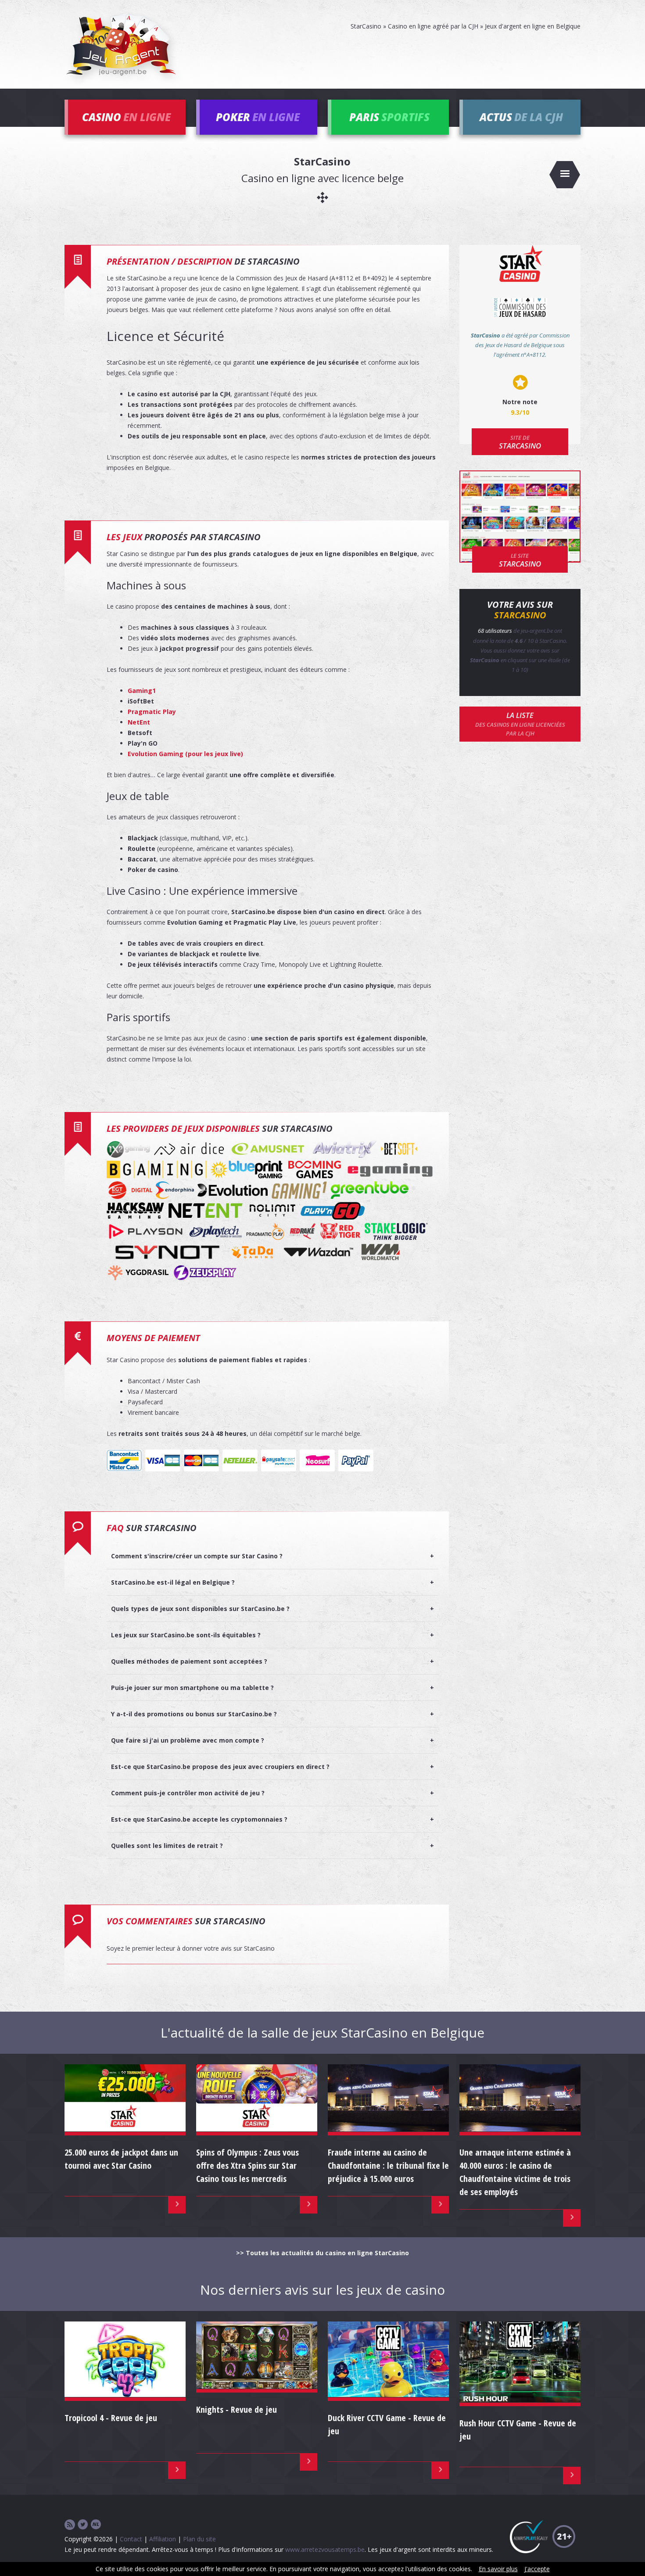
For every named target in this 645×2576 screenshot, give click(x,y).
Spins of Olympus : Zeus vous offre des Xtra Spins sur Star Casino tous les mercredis (247, 2165)
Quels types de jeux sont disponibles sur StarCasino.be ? (200, 1609)
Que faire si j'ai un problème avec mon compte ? (188, 1740)
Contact (131, 2539)
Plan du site (199, 2539)
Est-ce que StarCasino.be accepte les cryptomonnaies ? (199, 1819)
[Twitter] (83, 2525)
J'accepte (537, 2569)
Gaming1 (142, 691)
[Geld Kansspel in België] (96, 2525)
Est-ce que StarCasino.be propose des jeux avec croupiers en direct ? (220, 1767)
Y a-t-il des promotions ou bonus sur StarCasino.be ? (194, 1714)
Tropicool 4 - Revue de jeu (111, 2418)
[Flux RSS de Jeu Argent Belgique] (70, 2525)
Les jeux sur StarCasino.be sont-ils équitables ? (186, 1635)
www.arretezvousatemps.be (325, 2549)
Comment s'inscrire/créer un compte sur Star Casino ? (197, 1556)
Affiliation (163, 2539)
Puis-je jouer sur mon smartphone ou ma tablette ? (192, 1688)
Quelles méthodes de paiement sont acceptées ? (189, 1661)
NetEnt (139, 722)
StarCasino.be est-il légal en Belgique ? (173, 1582)
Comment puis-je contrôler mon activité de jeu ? (188, 1793)
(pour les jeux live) (187, 754)
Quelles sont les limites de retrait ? (167, 1846)
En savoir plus (498, 2569)
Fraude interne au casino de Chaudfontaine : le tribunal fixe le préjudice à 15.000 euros (388, 2165)
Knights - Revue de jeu (236, 2409)
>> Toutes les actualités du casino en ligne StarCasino (322, 2253)
